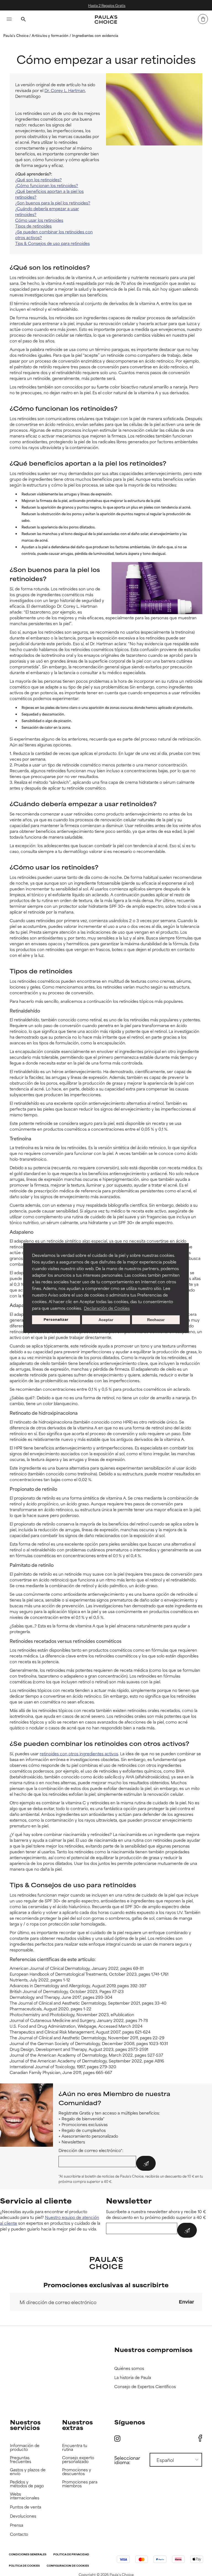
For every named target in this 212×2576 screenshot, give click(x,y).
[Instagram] (117, 2438)
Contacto (19, 2534)
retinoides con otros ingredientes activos (79, 1753)
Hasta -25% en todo (134, 5)
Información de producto (25, 2447)
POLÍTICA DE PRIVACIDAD (71, 2555)
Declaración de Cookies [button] (107, 1308)
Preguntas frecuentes (21, 2460)
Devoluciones (23, 2516)
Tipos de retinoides (33, 226)
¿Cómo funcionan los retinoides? (47, 185)
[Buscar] (23, 20)
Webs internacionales (25, 2496)
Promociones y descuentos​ (77, 2472)
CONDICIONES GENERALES (28, 2555)
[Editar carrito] (203, 19)
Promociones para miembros (80, 2484)
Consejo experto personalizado (78, 2460)
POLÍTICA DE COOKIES (24, 2566)
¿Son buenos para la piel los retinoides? (53, 203)
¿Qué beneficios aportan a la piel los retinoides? (49, 194)
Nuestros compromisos (153, 2349)
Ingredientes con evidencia (95, 35)
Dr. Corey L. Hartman (65, 90)
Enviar (186, 2302)
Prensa (17, 2525)
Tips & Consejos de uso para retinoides (52, 243)
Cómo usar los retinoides (39, 220)
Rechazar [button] (156, 1320)
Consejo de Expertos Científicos (145, 2387)
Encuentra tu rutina (75, 2447)
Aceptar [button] (106, 1320)
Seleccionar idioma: (127, 2460)
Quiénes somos (129, 2368)
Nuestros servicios (25, 2425)
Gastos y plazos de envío (28, 2472)
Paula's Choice (16, 35)
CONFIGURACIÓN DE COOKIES (68, 2566)
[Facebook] (200, 2438)
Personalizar (56, 1320)
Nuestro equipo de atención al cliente (50, 2220)
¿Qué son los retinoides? (39, 179)
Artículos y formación (51, 35)
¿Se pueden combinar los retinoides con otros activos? (54, 234)
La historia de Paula (133, 2377)
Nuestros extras (77, 2425)
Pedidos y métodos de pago (27, 2484)
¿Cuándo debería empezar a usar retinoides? (47, 211)
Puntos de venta (26, 2507)
